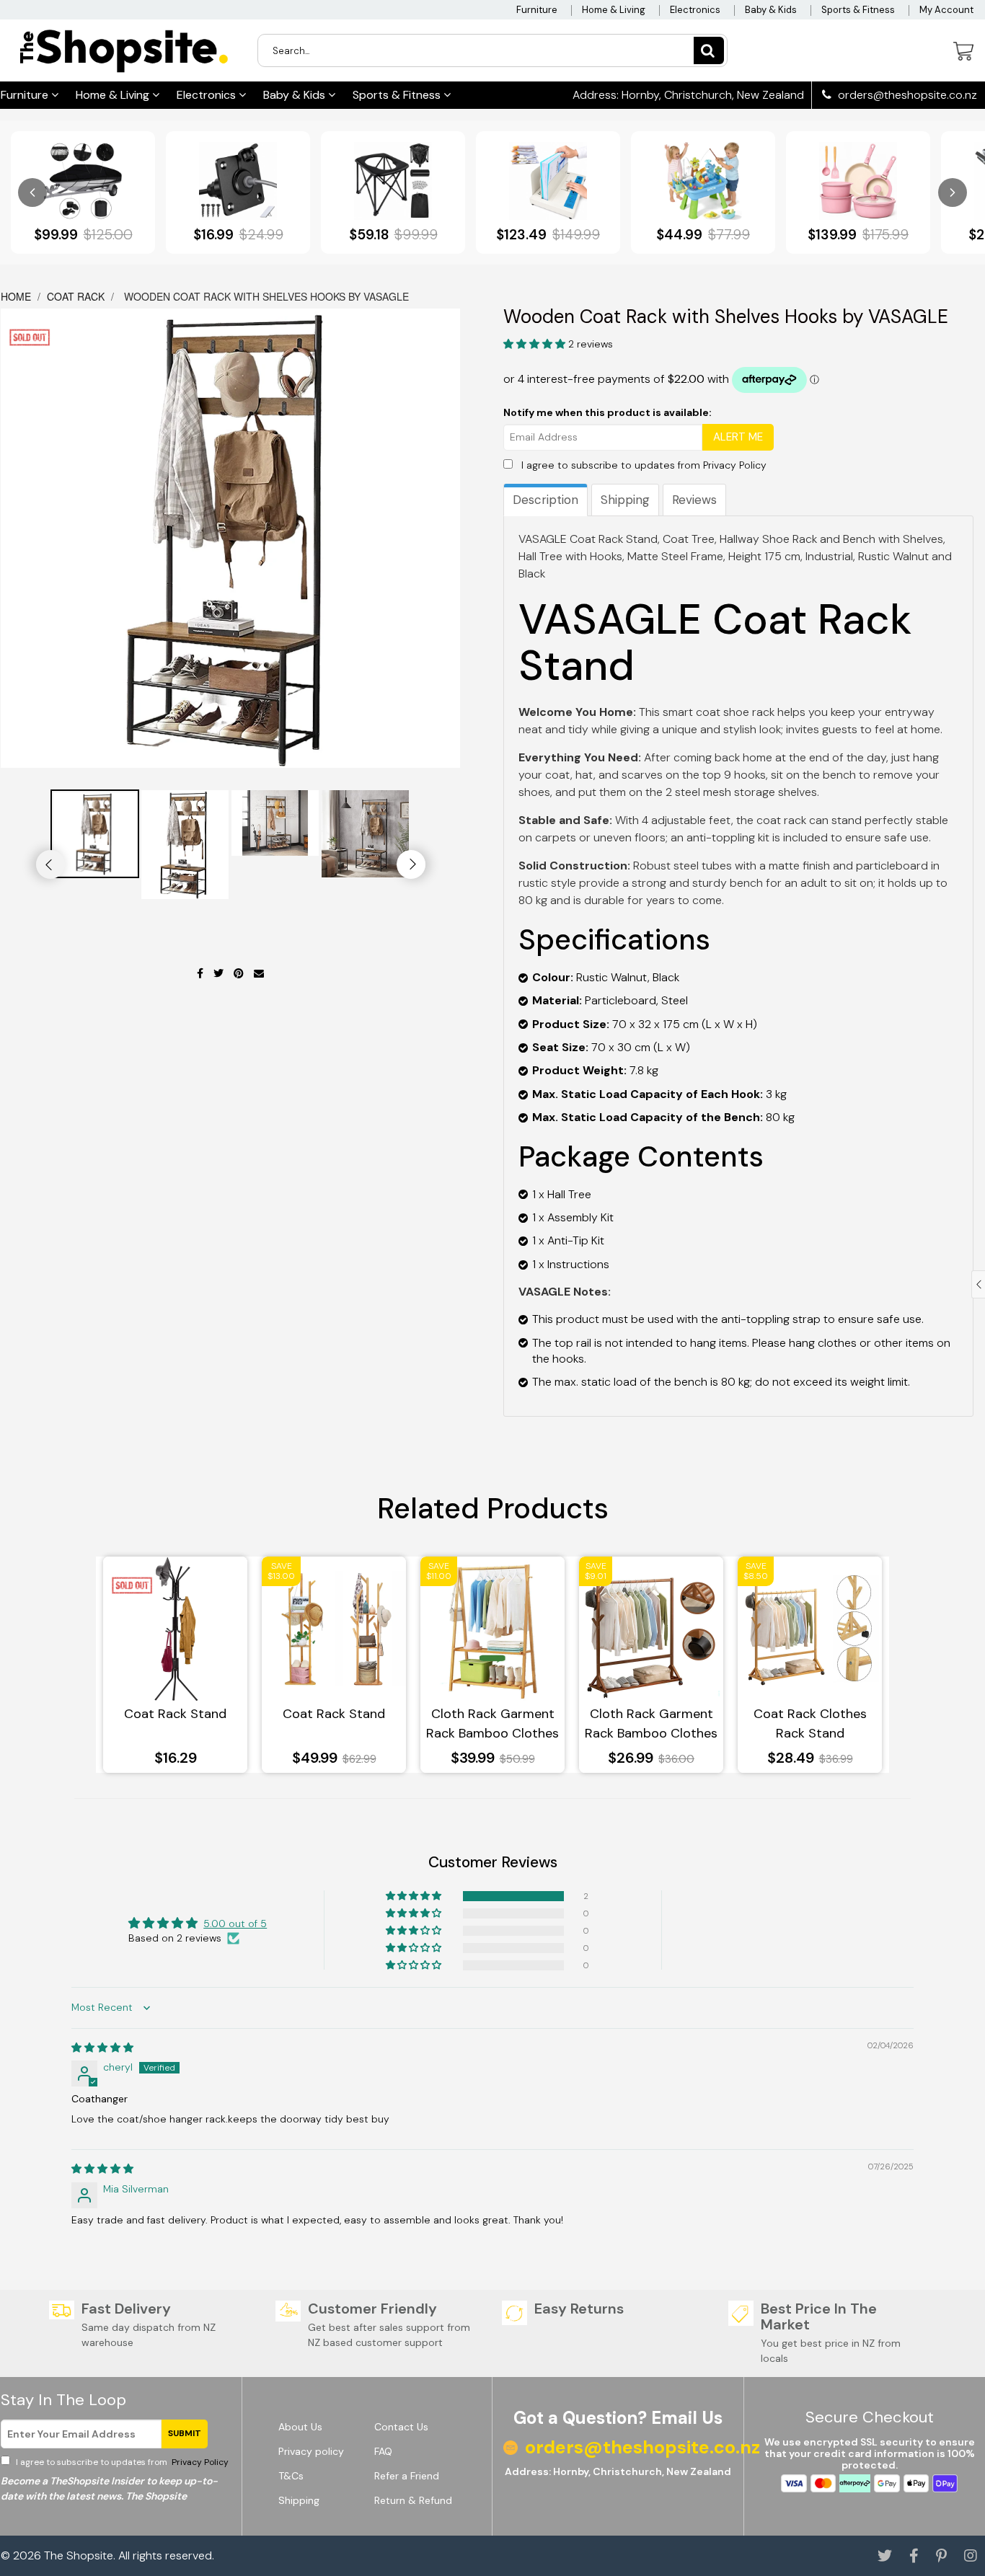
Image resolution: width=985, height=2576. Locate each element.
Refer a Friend (407, 2476)
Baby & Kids (771, 10)
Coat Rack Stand (175, 1714)
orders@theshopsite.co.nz (906, 95)
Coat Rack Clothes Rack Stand (810, 1723)
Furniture (537, 10)
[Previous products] (32, 192)
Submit (185, 2433)
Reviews (694, 500)
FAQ (383, 2451)
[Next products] (953, 192)
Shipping (625, 500)
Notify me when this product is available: (608, 412)
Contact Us (401, 2427)
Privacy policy (311, 2451)
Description (545, 500)
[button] (536, 344)
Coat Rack (76, 296)
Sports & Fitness (858, 10)
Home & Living (614, 10)
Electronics (695, 10)
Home (17, 296)
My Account (946, 10)
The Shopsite (79, 2555)
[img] (102, 2048)
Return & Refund (413, 2500)
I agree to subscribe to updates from (644, 465)
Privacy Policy (735, 465)
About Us (300, 2427)
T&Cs (291, 2476)
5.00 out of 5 (235, 1924)
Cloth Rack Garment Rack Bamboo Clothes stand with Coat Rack (492, 1724)
